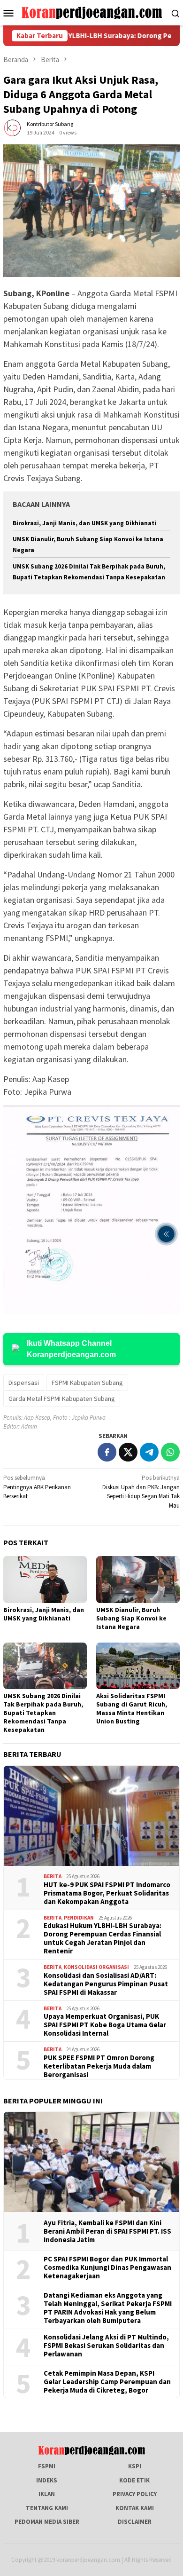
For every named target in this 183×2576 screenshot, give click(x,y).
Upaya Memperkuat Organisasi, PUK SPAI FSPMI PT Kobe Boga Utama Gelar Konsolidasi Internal (105, 2025)
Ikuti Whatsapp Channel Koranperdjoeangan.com (71, 1349)
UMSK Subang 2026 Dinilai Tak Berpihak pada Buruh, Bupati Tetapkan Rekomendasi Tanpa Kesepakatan (43, 1713)
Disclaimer (135, 2522)
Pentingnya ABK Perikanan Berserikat (37, 1487)
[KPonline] (92, 12)
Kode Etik (134, 2480)
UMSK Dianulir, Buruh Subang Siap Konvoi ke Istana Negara (131, 1618)
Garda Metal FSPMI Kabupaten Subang (62, 1399)
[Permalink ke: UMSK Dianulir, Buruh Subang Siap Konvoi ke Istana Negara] (138, 1580)
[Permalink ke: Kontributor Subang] (13, 128)
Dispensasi (24, 1383)
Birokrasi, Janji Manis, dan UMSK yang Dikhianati (84, 523)
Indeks (47, 2480)
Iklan (47, 2494)
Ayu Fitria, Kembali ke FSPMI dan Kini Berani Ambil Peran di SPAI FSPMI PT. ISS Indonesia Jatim (107, 2231)
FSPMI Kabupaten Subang (87, 1383)
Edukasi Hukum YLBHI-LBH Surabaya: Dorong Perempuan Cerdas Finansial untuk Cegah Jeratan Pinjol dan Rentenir (103, 1938)
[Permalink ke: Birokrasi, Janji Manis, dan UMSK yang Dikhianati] (45, 1580)
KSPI (135, 2466)
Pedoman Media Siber (47, 2522)
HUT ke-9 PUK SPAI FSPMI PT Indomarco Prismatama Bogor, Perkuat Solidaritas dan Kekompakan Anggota (107, 1893)
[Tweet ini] (128, 1452)
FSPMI (47, 2466)
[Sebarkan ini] (107, 1452)
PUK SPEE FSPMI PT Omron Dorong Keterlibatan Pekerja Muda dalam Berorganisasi (99, 2066)
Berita (53, 1876)
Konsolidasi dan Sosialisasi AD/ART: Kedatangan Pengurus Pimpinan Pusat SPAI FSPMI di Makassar (106, 1984)
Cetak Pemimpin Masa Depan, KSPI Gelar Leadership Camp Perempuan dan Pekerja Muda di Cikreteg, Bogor (107, 2382)
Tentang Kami (47, 2508)
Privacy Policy (135, 2494)
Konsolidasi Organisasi (96, 1967)
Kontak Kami (135, 2508)
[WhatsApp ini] (170, 1452)
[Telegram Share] (149, 1452)
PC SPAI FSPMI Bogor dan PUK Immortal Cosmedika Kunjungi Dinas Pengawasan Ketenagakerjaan (107, 2268)
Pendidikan (79, 1918)
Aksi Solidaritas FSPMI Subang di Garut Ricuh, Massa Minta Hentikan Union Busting (132, 1708)
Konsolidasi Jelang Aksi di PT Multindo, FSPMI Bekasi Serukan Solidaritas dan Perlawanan (106, 2346)
